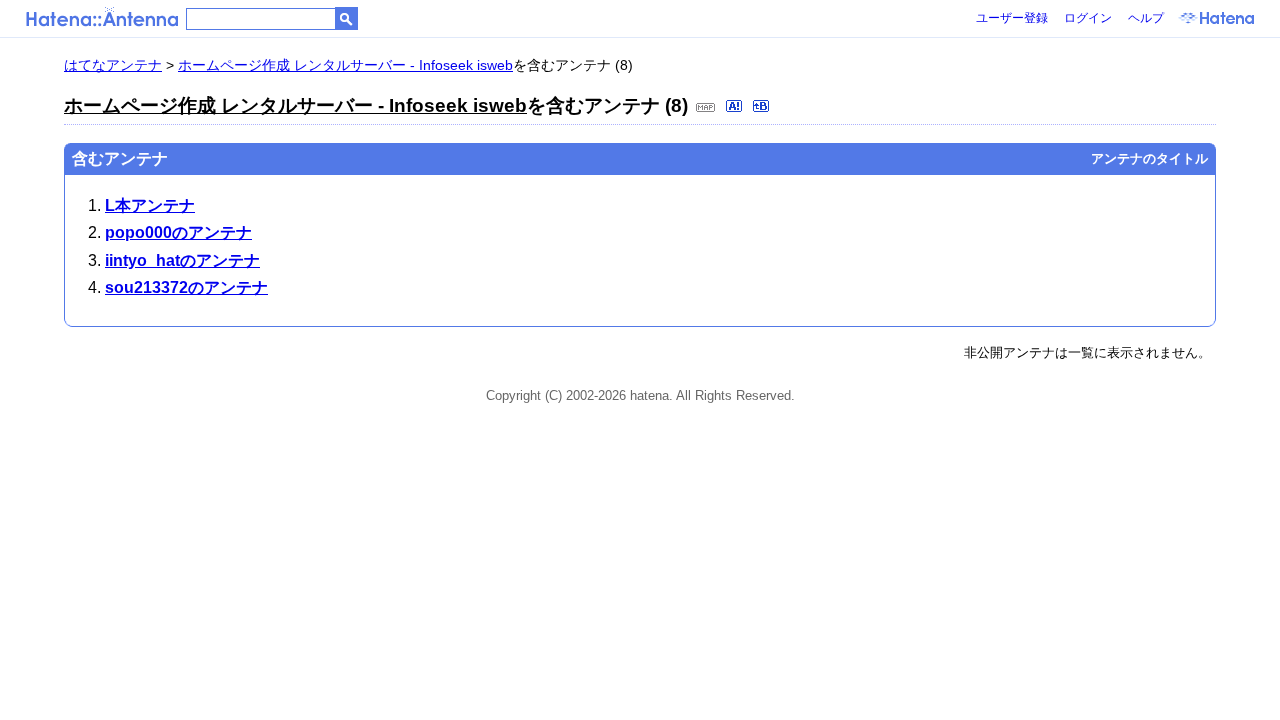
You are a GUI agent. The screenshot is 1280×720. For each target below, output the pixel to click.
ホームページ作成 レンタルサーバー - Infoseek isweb (345, 65)
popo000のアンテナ (178, 232)
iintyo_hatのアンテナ (182, 260)
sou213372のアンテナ (186, 287)
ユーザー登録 (1012, 18)
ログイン (1088, 18)
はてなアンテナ (113, 65)
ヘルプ (1146, 18)
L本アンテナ (150, 205)
